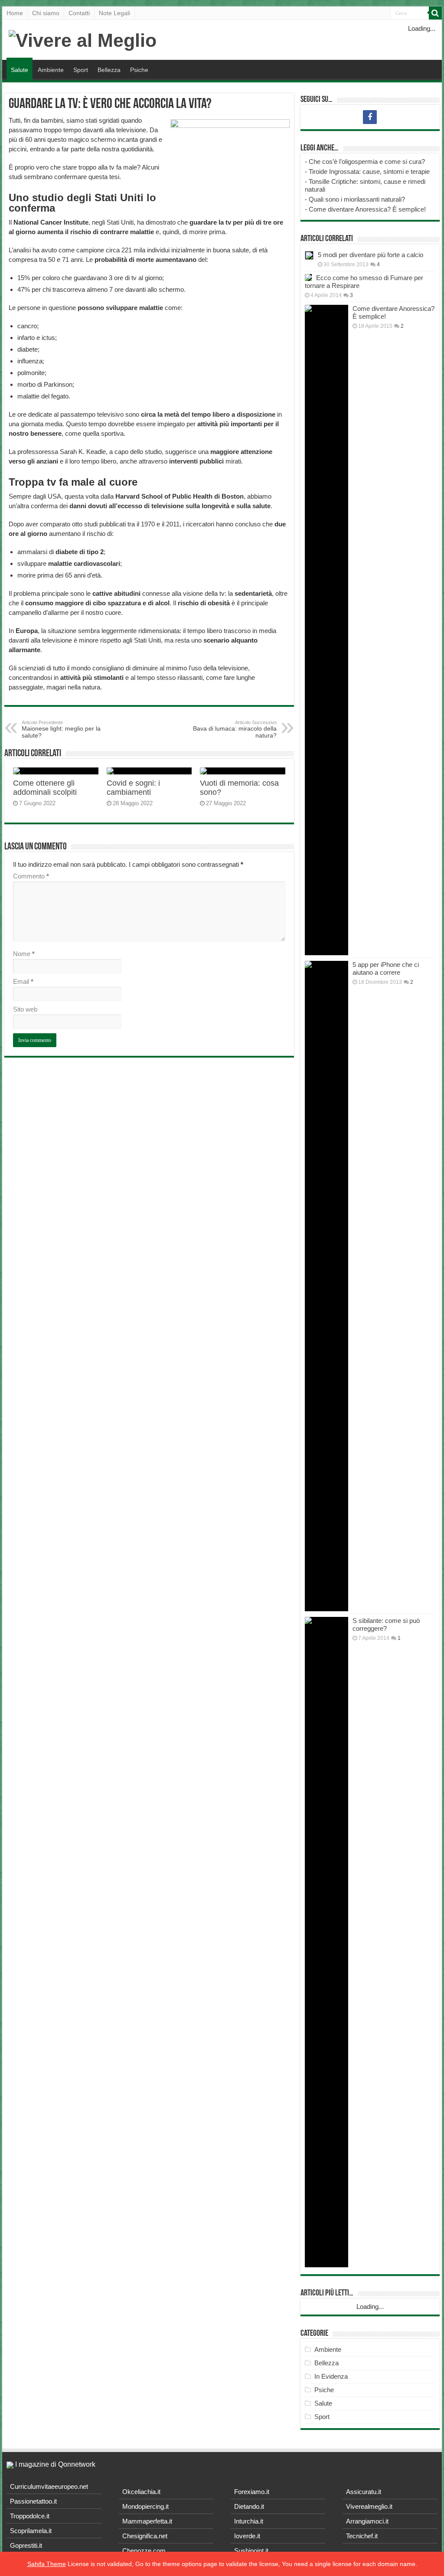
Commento (31, 876)
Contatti (79, 13)
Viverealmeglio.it (369, 2506)
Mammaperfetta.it (147, 2521)
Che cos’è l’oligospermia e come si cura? (367, 162)
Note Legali (114, 13)
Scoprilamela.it (31, 2531)
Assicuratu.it (364, 2492)
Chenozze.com (144, 2551)
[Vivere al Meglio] (83, 39)
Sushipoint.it (251, 2551)
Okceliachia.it (141, 2492)
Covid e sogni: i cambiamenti (133, 788)
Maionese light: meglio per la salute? (61, 729)
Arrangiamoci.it (367, 2521)
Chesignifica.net (145, 2536)
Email (23, 981)
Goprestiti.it (26, 2545)
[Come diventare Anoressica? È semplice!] (326, 630)
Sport (81, 70)
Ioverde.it (247, 2536)
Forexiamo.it (252, 2492)
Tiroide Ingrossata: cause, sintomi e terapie (369, 171)
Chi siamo (46, 13)
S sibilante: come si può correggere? (386, 1624)
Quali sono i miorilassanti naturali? (357, 199)
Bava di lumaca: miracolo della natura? (235, 729)
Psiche (139, 70)
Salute (20, 70)
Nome (24, 954)
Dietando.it (249, 2506)
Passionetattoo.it (33, 2501)
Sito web (25, 1009)
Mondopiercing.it (145, 2506)
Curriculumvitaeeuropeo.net (49, 2486)
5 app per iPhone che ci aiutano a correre (386, 968)
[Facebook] (370, 117)
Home (15, 13)
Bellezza (109, 70)
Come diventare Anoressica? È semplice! (367, 209)
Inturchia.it (249, 2521)
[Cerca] (435, 13)
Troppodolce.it (30, 2516)
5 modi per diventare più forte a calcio (371, 255)
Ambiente (51, 70)
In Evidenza (331, 2376)
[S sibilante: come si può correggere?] (326, 1942)
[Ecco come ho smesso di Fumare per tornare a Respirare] (308, 278)
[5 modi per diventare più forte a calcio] (309, 255)
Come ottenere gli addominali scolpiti (45, 788)
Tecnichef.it (362, 2536)
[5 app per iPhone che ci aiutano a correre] (326, 1286)
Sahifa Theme (47, 2564)
